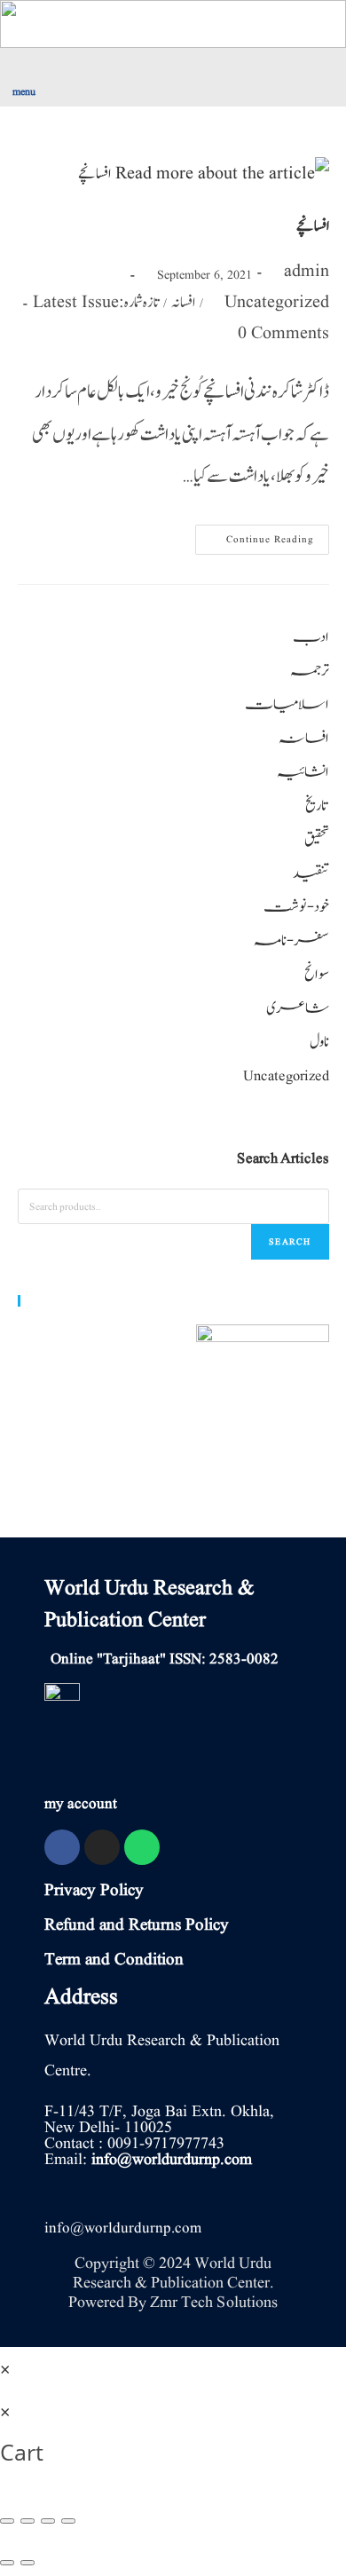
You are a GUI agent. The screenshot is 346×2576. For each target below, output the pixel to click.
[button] (86, 74)
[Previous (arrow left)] (7, 2563)
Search (290, 1241)
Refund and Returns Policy (137, 1925)
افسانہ (183, 303)
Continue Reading (259, 536)
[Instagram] (102, 1847)
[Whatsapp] (142, 1847)
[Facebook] (62, 1847)
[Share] (28, 2521)
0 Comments (283, 334)
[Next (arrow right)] (28, 2563)
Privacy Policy (94, 1891)
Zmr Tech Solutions (214, 2302)
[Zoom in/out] (68, 2521)
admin (307, 272)
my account (81, 1804)
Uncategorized (277, 303)
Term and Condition (114, 1960)
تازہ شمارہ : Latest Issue (96, 303)
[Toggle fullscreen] (48, 2521)
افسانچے (313, 226)
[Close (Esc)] (7, 2521)
